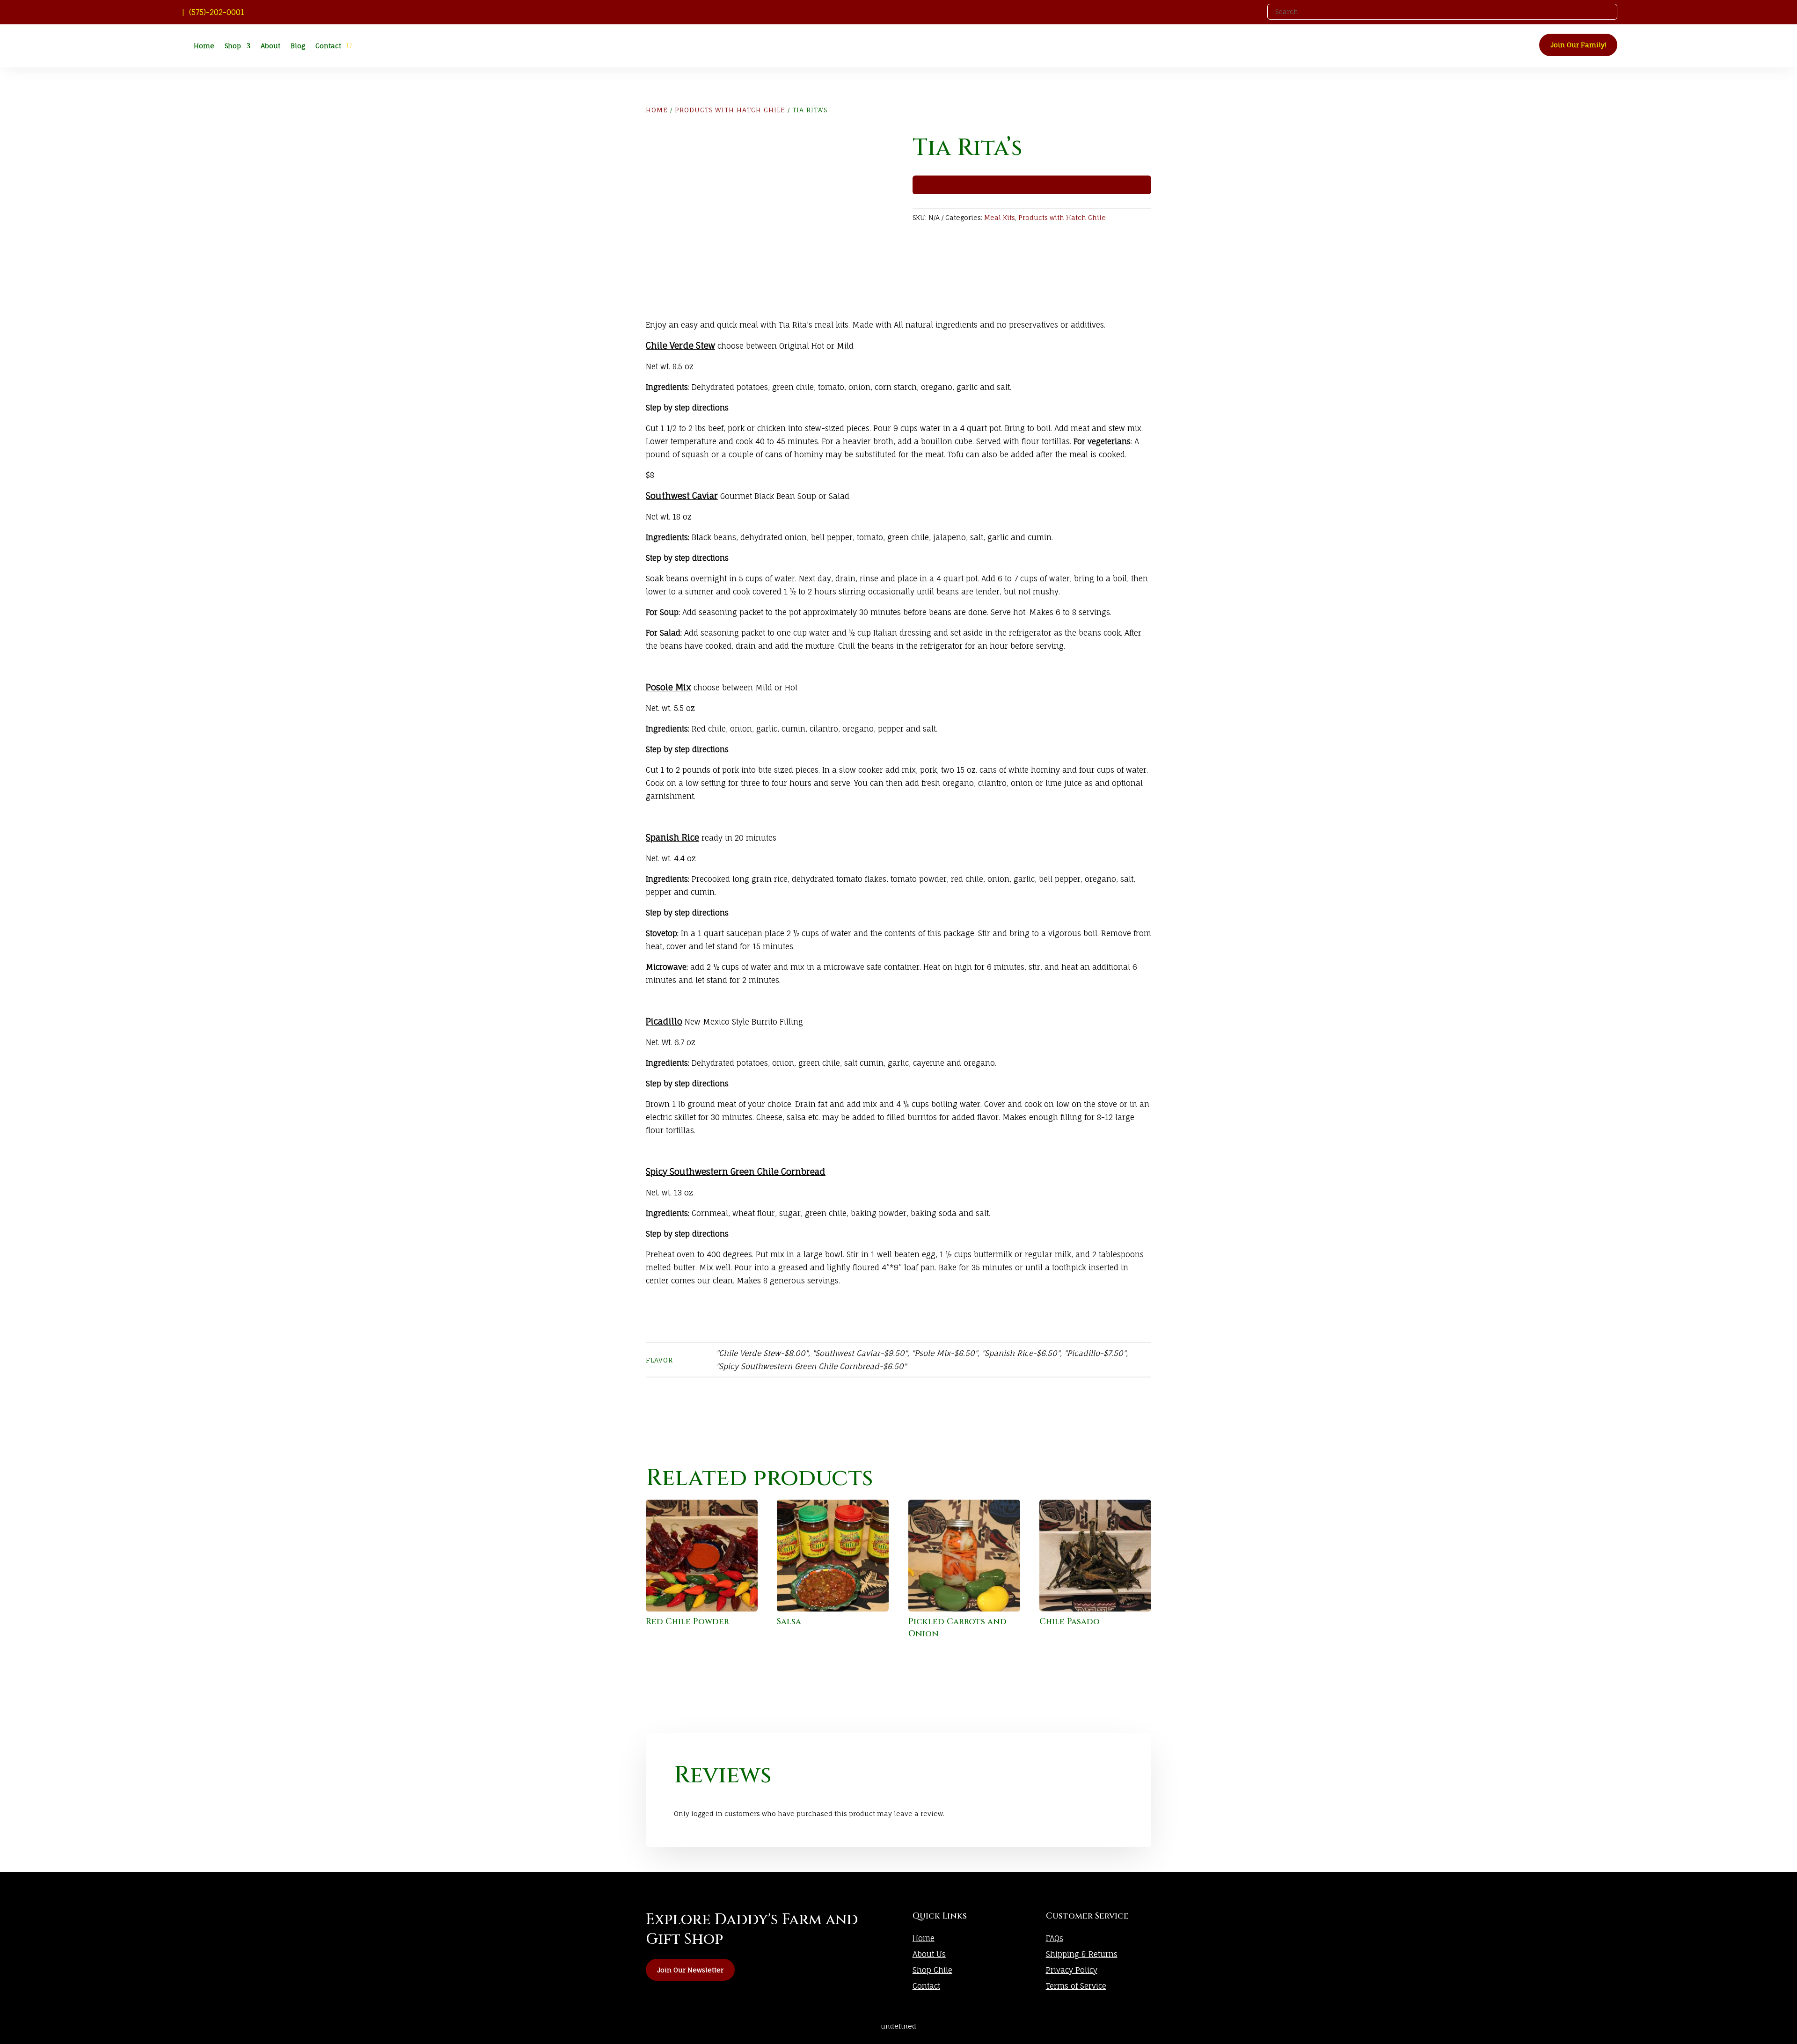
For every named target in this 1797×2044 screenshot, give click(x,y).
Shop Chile (932, 1970)
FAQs (1055, 1938)
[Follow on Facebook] (1250, 11)
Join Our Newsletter (690, 1970)
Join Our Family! (1578, 45)
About (270, 46)
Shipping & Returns (1082, 1954)
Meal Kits (1000, 217)
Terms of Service (1076, 1986)
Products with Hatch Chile (730, 110)
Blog (298, 46)
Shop (233, 46)
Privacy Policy (1072, 1970)
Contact (328, 46)
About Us (929, 1954)
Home (204, 46)
